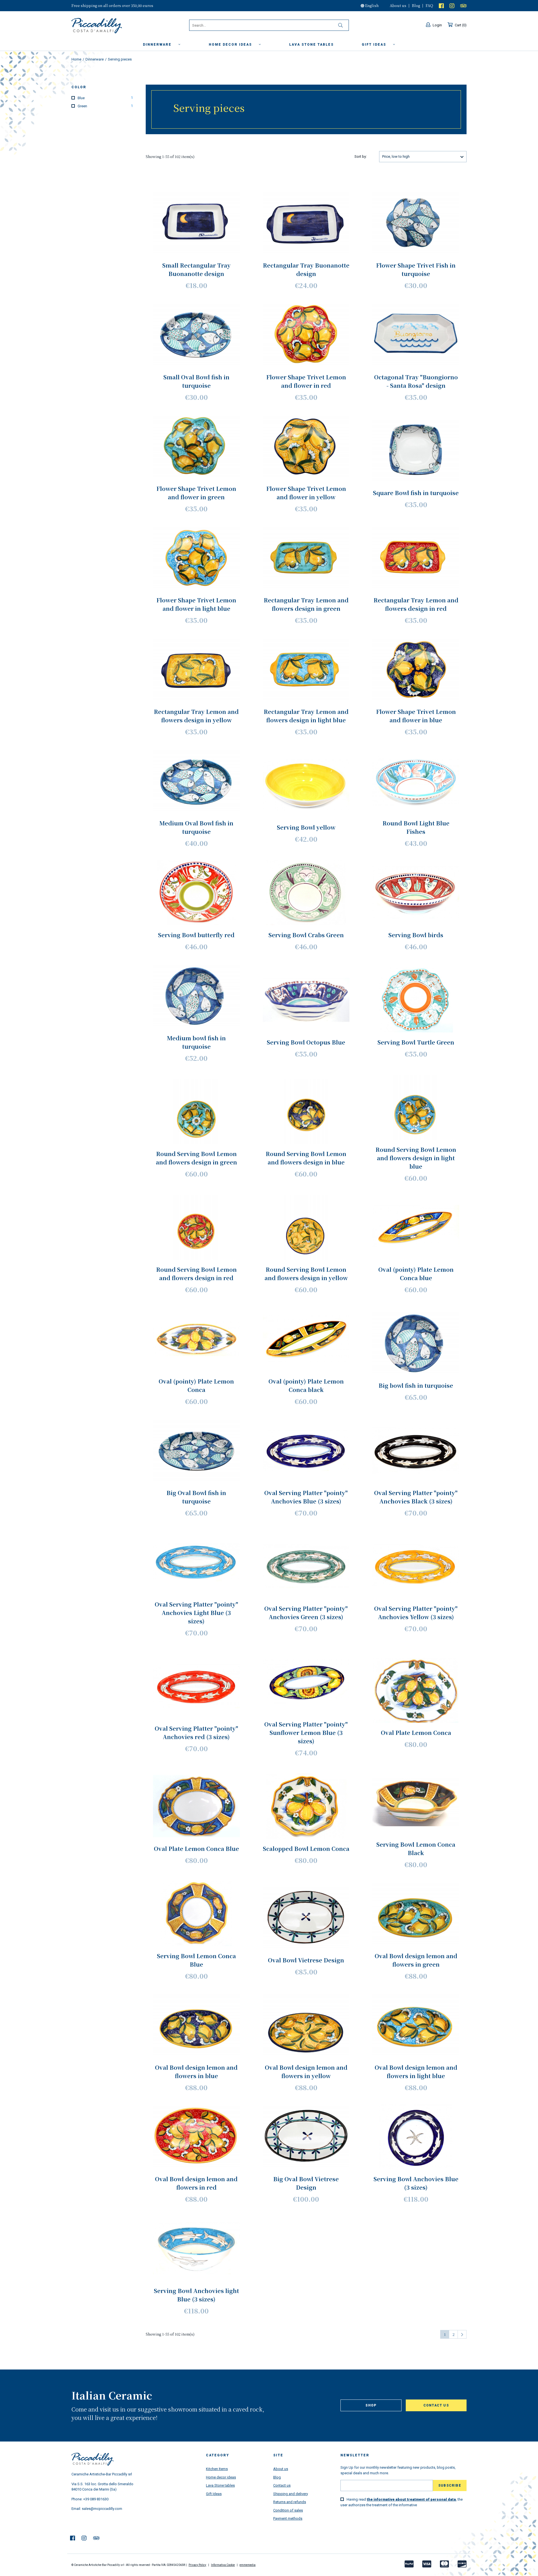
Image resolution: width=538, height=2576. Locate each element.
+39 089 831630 (96, 2499)
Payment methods (288, 2518)
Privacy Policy (197, 2565)
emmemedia (248, 2565)
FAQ (429, 5)
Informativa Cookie (223, 2565)
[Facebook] (441, 5)
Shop (371, 2405)
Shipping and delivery (291, 2494)
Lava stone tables (311, 45)
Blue (105, 98)
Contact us (436, 2405)
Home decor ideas (231, 45)
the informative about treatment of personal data (411, 2499)
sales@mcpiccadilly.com (102, 2509)
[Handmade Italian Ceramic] (111, 26)
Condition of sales (288, 2510)
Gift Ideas (214, 2494)
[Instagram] (452, 5)
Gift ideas (375, 45)
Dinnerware (158, 45)
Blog (416, 5)
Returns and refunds (290, 2502)
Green (105, 106)
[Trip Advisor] (463, 5)
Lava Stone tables (220, 2485)
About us (398, 5)
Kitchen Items (217, 2469)
